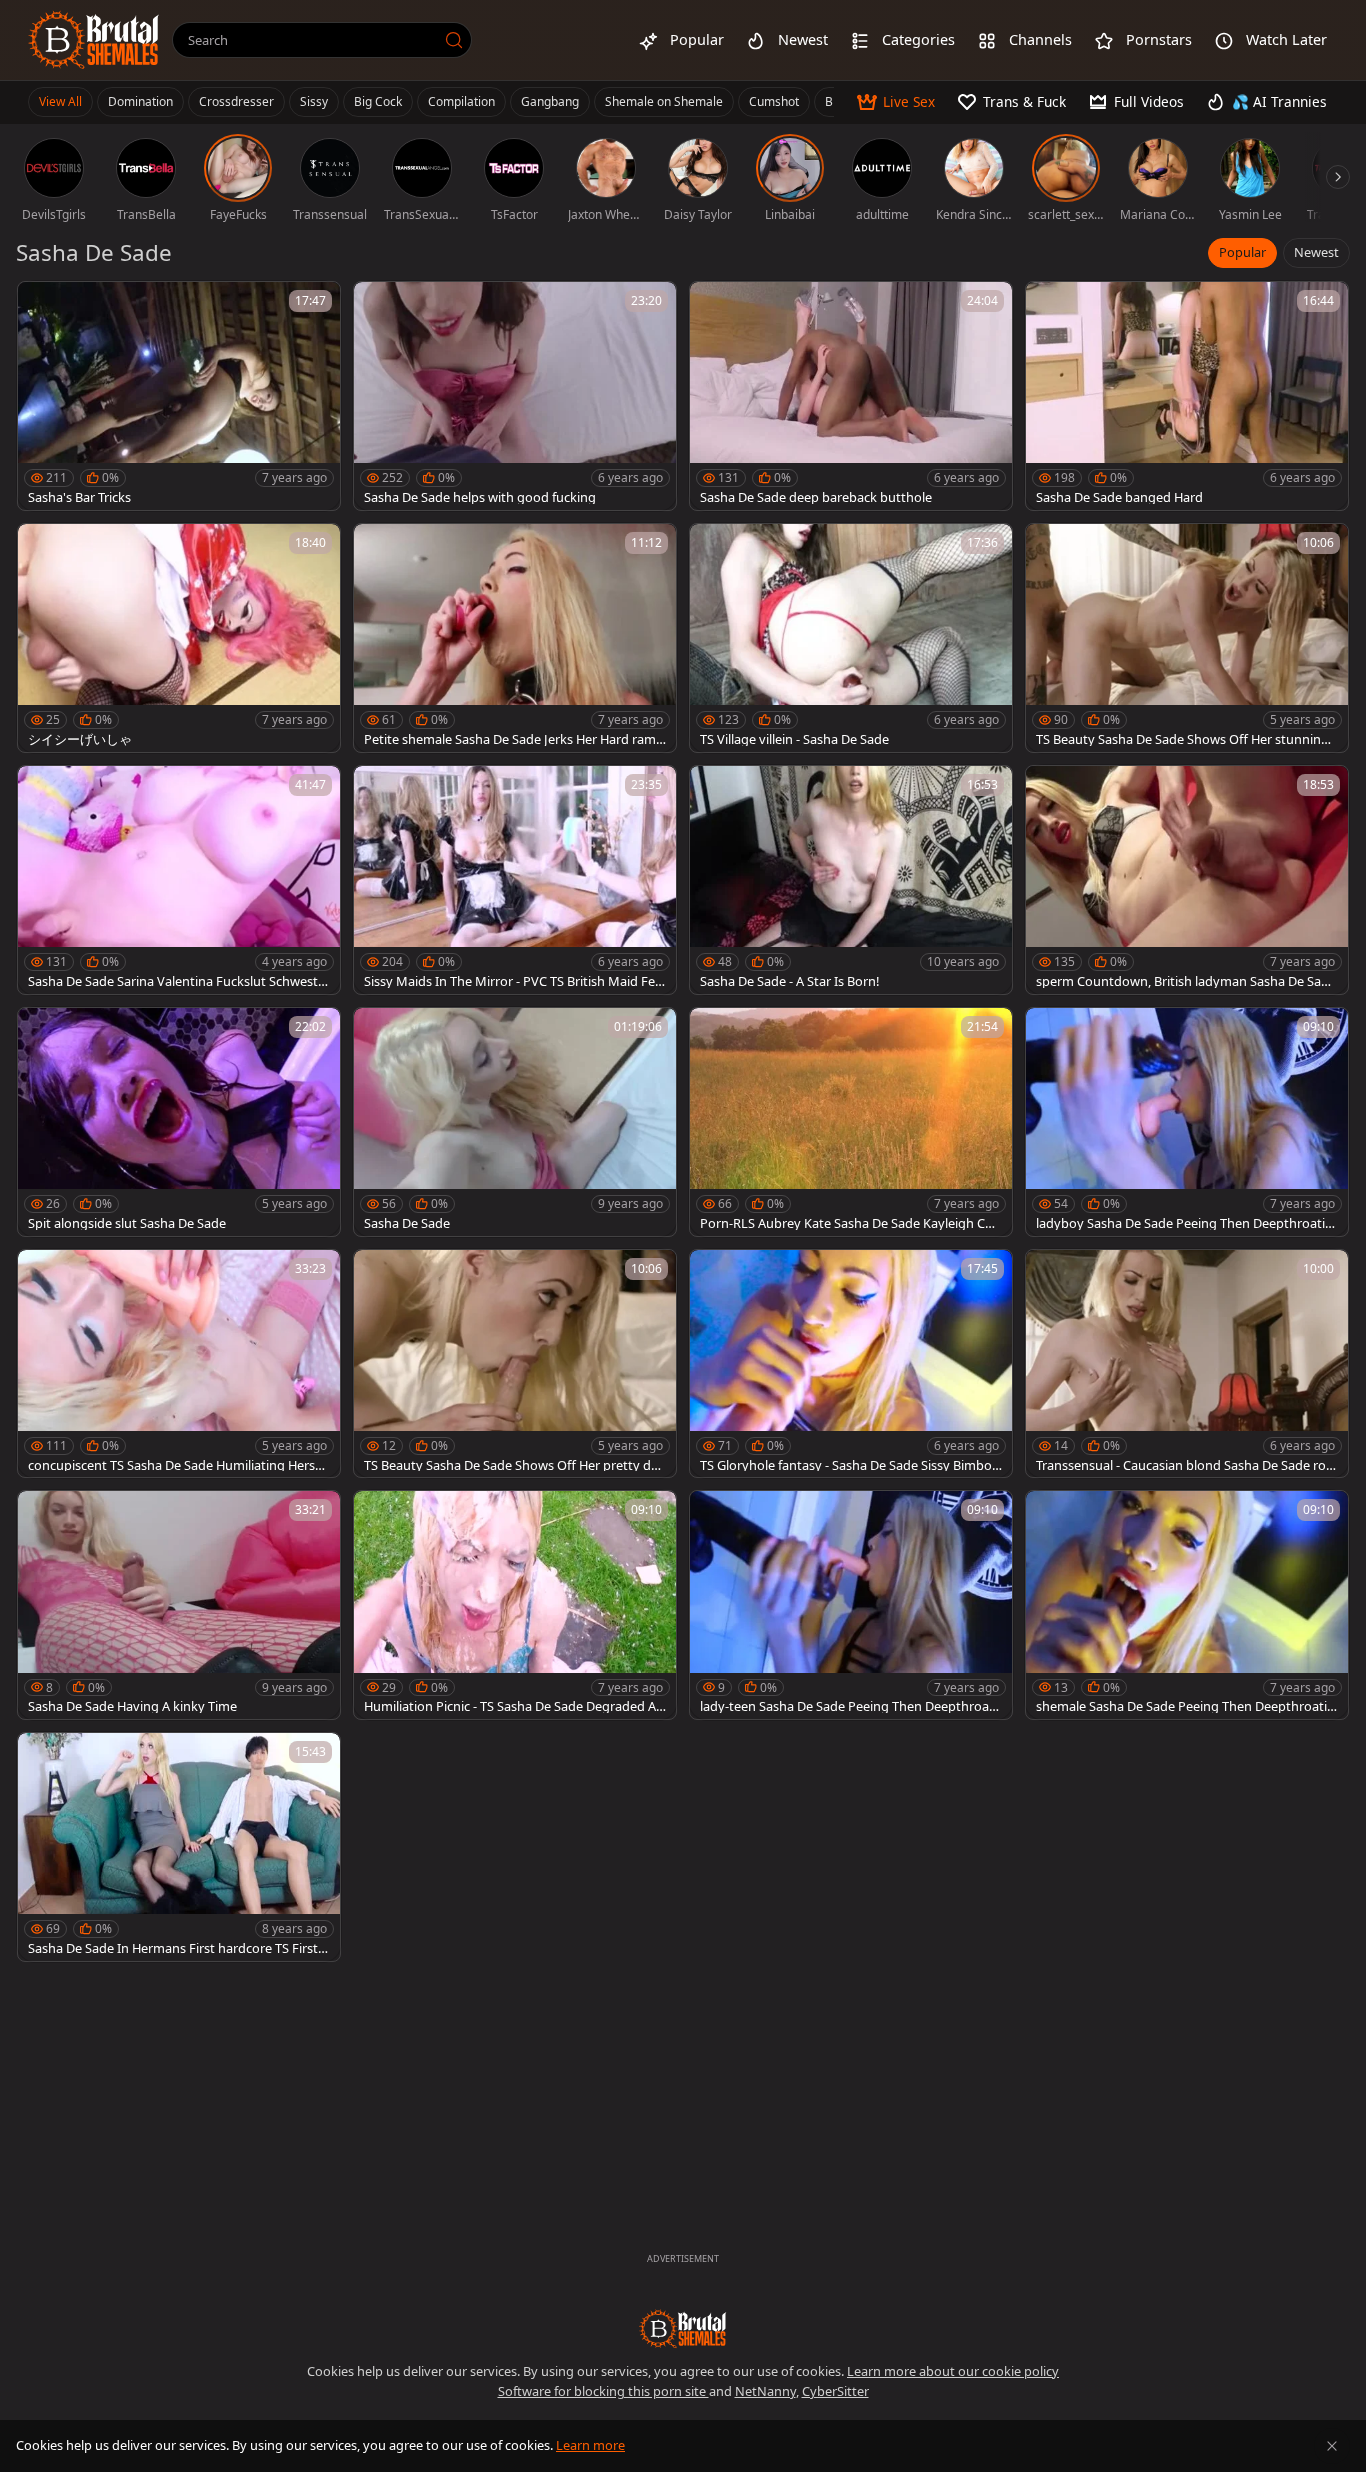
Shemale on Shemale (664, 101)
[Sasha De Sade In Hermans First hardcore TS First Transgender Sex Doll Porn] (179, 1847)
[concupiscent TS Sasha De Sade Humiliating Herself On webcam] (179, 1364)
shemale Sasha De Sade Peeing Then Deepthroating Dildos (1185, 1706)
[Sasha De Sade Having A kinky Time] (179, 1605)
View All (60, 101)
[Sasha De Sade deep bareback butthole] (851, 396)
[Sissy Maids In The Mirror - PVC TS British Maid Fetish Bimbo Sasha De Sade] (515, 880)
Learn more (590, 2445)
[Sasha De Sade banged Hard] (1187, 396)
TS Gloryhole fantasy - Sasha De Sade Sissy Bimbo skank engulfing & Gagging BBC (850, 1465)
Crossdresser (236, 101)
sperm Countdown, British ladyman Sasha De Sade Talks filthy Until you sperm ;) (1186, 981)
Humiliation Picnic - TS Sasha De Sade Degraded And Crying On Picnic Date (514, 1706)
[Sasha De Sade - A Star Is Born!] (851, 880)
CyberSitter (835, 2391)
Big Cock (378, 101)
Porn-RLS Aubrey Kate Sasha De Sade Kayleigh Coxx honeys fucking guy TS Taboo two (850, 1223)
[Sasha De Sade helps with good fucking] (515, 396)
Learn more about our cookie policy (953, 2371)
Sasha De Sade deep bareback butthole (816, 497)
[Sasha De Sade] (515, 1122)
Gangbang (550, 101)
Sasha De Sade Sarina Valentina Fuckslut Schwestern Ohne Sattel (179, 981)
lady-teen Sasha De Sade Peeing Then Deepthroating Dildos (848, 1706)
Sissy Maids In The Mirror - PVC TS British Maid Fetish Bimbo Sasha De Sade (513, 981)
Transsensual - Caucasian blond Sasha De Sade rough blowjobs (1185, 1465)
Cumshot (774, 101)
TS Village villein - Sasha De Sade (794, 739)
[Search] (454, 40)
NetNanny (765, 2391)
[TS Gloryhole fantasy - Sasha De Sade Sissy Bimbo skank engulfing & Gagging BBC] (851, 1364)
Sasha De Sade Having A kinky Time (132, 1706)
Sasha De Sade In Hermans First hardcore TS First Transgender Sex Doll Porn (178, 1948)
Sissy (314, 101)
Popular (1242, 252)
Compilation (461, 101)
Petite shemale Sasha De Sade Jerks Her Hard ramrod (512, 739)
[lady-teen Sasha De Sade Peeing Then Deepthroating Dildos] (851, 1605)
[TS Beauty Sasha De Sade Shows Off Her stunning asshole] (1187, 638)
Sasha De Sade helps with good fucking (480, 497)
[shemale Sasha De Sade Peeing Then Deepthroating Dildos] (1187, 1605)
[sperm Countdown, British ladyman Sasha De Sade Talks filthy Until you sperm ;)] (1187, 880)
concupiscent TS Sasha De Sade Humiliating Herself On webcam (178, 1465)
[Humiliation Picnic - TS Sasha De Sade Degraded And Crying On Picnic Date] (515, 1605)
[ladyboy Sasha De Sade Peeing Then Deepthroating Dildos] (1187, 1122)
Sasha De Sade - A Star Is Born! (789, 981)
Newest (1316, 252)
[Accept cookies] (1332, 2446)
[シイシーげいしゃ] (179, 638)
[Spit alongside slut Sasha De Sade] (179, 1122)
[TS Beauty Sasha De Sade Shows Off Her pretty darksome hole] (515, 1364)
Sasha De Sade (407, 1223)
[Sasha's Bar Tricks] (179, 396)
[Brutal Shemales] (94, 40)
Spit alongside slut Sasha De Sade (127, 1223)
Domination (140, 101)
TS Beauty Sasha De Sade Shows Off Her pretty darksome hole (513, 1465)
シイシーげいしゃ (80, 739)
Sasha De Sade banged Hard (1119, 497)
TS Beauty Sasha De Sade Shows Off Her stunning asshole (1182, 739)
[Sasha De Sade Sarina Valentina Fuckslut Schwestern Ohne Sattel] (179, 880)
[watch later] (42, 306)
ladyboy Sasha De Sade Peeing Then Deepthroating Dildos (1184, 1223)
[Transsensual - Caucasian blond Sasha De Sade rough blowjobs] (1187, 1364)
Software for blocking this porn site (603, 2391)
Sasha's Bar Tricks (79, 497)
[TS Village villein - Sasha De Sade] (851, 638)
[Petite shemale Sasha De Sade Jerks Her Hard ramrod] (515, 638)
